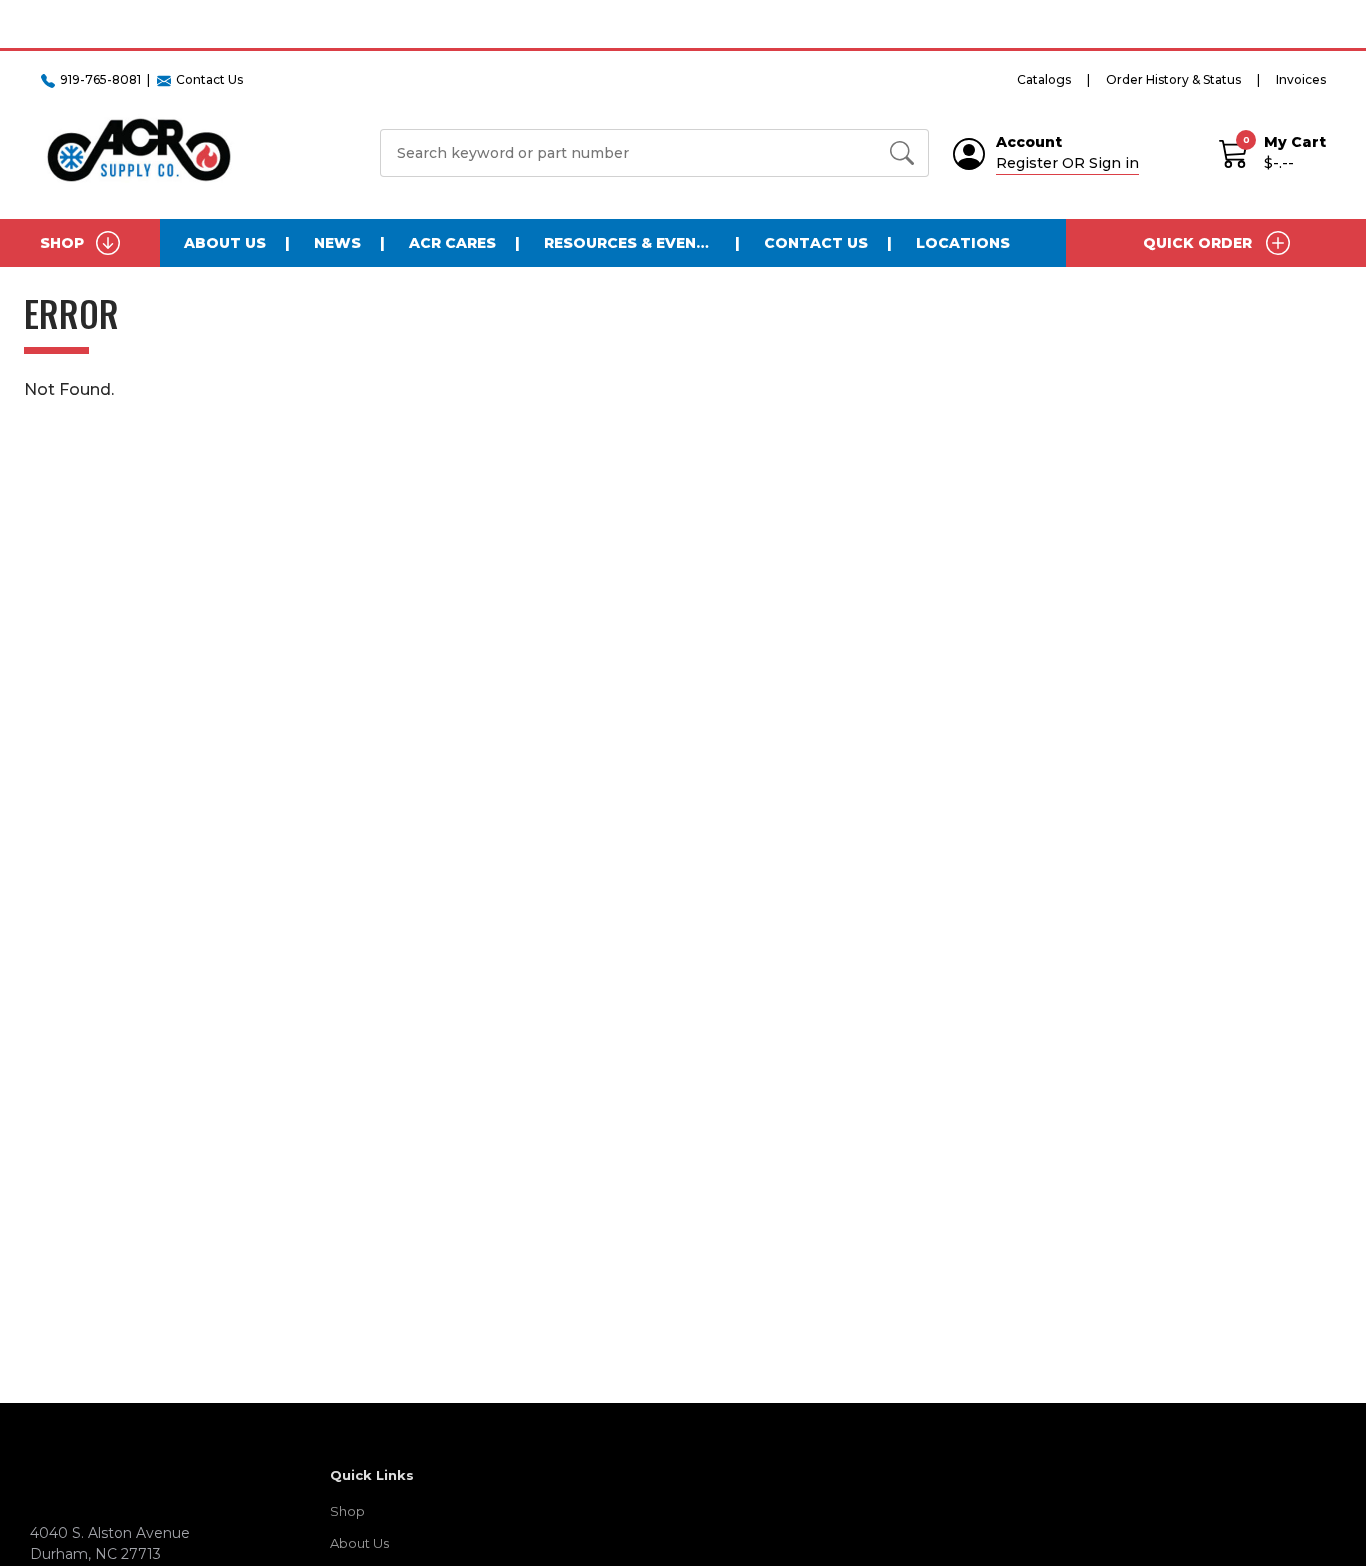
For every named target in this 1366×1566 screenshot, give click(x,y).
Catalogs (1044, 79)
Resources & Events (630, 243)
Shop (347, 1511)
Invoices (1301, 79)
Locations (963, 243)
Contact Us (816, 243)
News (337, 243)
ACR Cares (452, 243)
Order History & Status (1173, 79)
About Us (225, 243)
